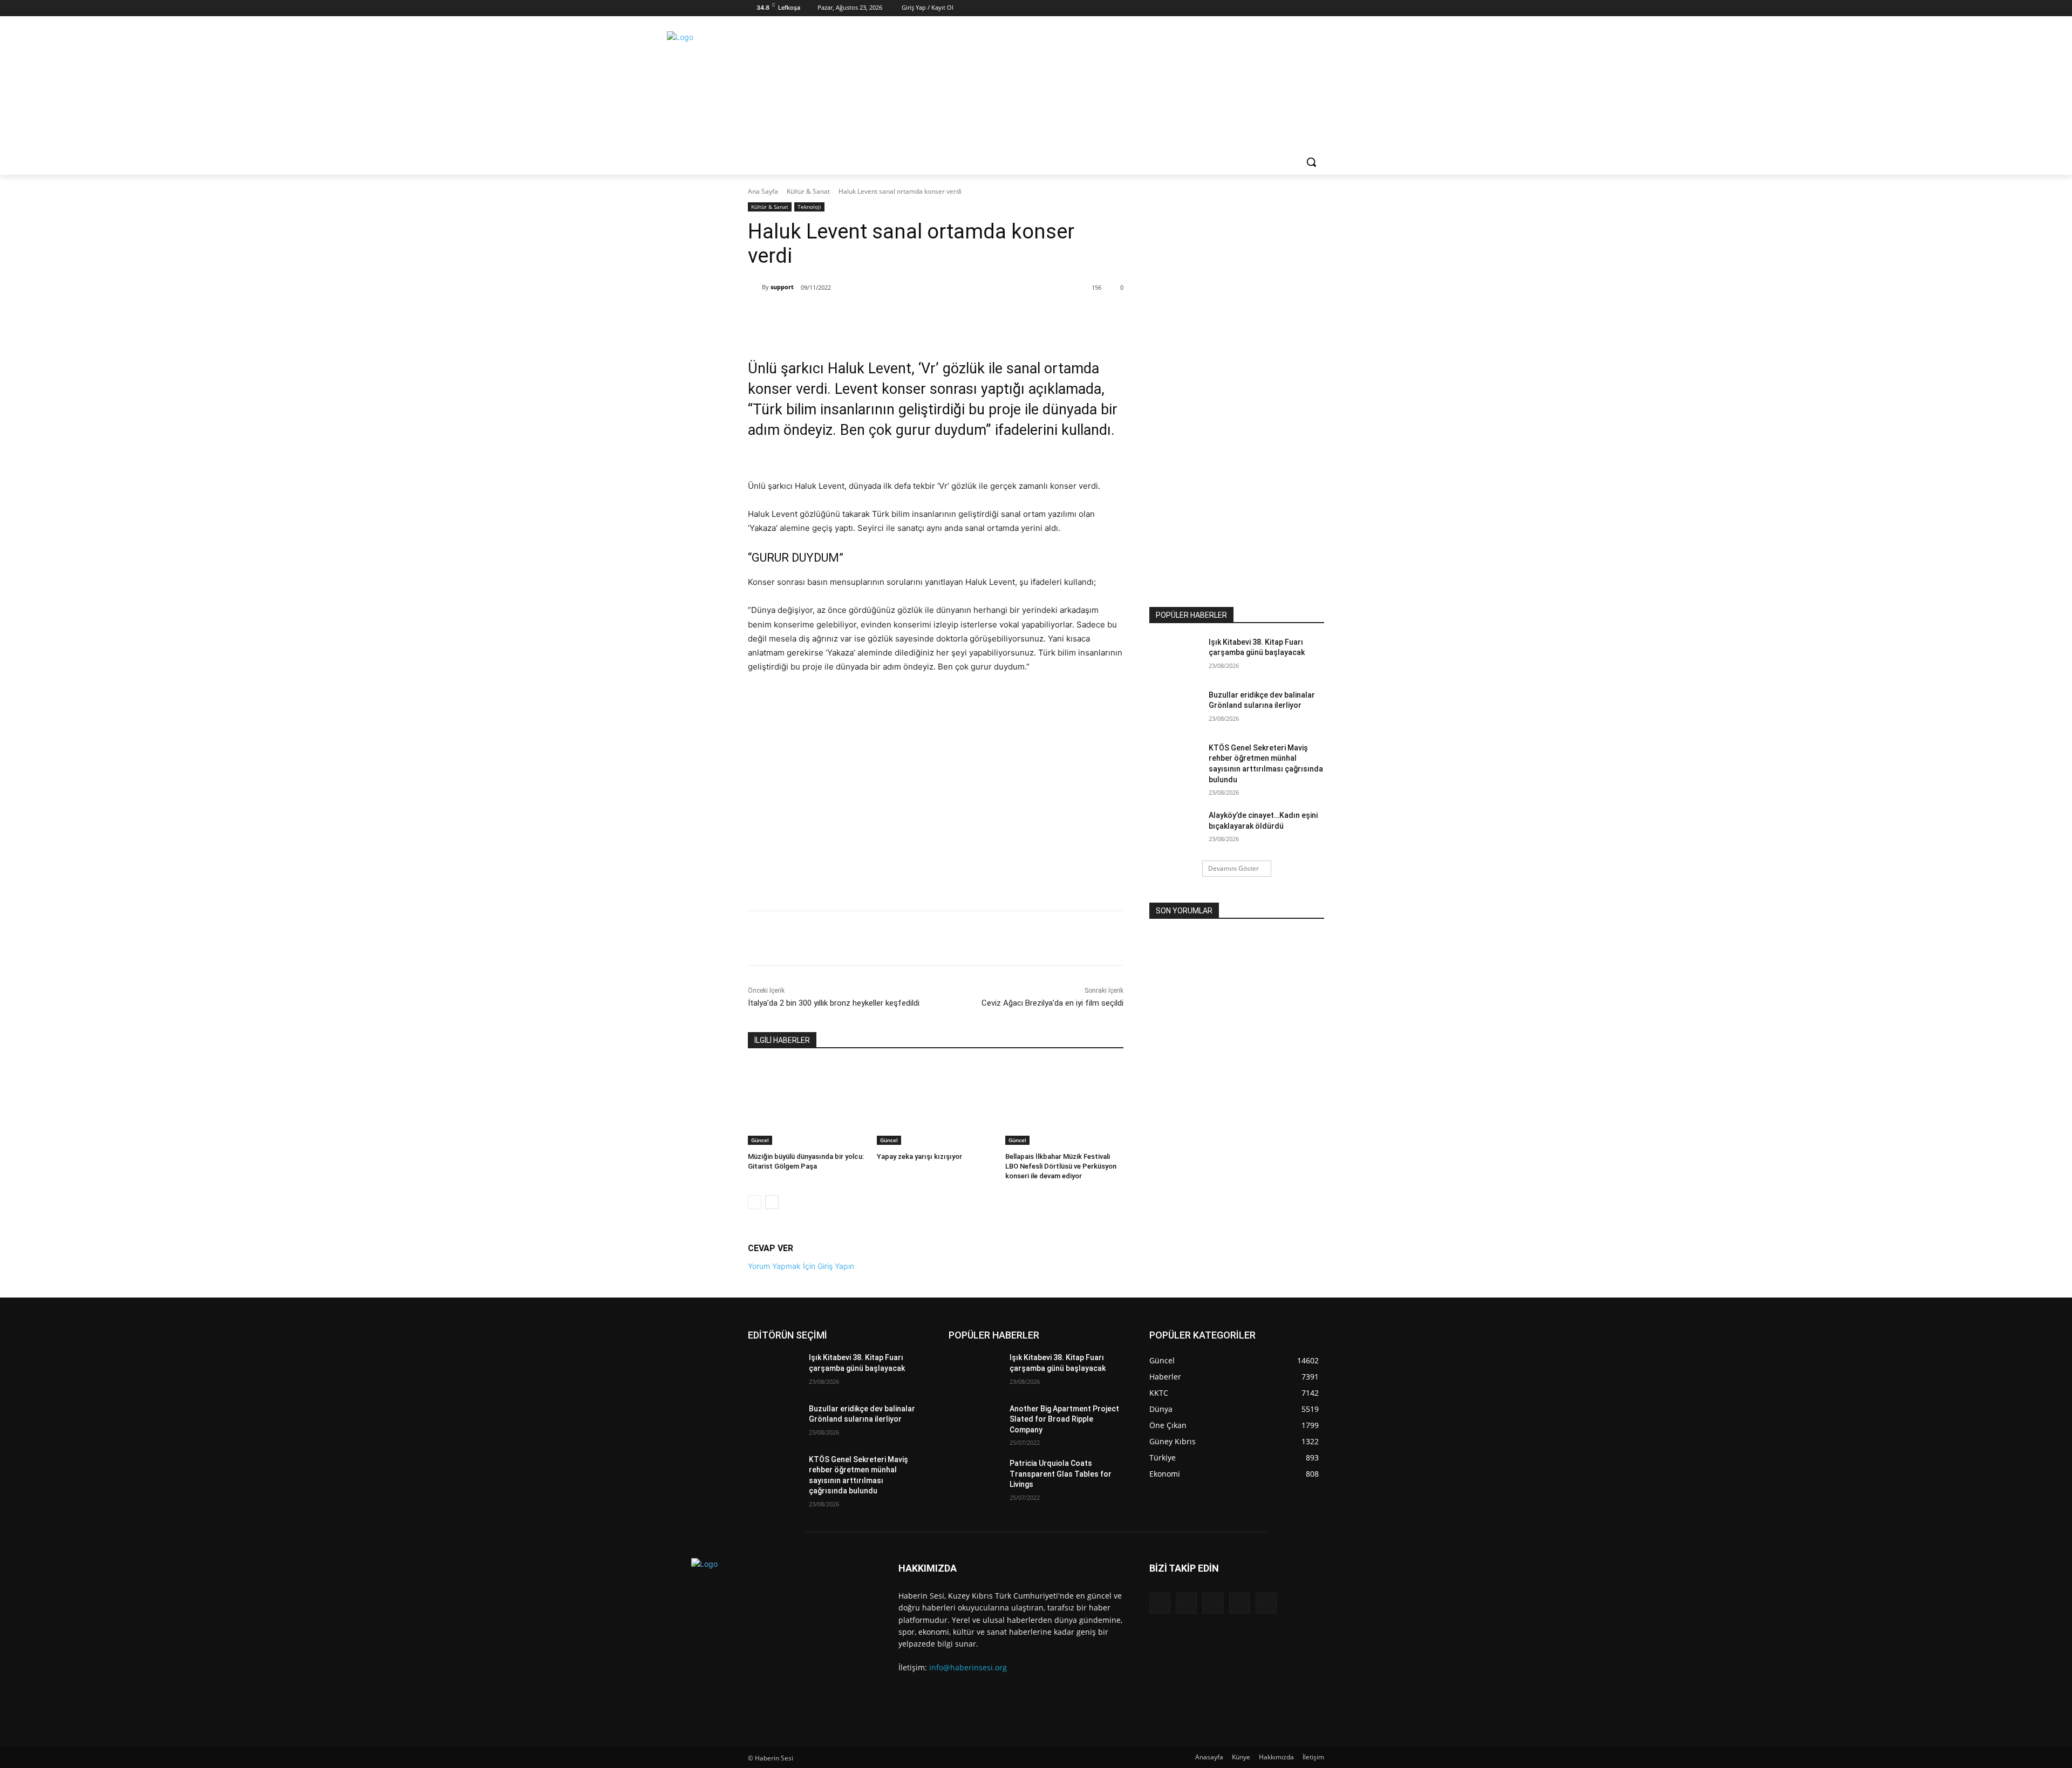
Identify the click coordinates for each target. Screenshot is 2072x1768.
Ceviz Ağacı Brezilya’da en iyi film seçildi (1052, 1003)
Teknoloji (809, 207)
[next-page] (772, 1202)
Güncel (760, 1140)
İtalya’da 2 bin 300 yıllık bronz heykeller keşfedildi (834, 1003)
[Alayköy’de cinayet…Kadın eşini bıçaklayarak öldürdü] (1175, 829)
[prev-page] (755, 1202)
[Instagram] (1302, 8)
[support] (755, 287)
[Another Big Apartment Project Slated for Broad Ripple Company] (975, 1422)
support (782, 287)
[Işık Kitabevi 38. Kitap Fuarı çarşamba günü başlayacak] (1175, 656)
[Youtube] (1266, 1603)
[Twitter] (1317, 8)
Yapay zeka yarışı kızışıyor (919, 1156)
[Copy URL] (898, 315)
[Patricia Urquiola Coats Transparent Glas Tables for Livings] (975, 1477)
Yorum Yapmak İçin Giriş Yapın (801, 1266)
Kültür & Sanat (808, 191)
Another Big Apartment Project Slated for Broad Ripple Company (1064, 1419)
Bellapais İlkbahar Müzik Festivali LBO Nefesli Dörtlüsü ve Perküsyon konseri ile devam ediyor (1061, 1166)
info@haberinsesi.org (968, 1667)
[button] (1311, 162)
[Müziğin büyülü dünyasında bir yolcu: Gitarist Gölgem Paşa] (807, 1104)
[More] (924, 315)
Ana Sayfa (763, 191)
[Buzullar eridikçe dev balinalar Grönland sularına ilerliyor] (1175, 708)
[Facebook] (1286, 8)
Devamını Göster (1233, 868)
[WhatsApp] (874, 315)
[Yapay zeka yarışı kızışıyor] (936, 1104)
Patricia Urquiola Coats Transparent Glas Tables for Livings (1061, 1474)
